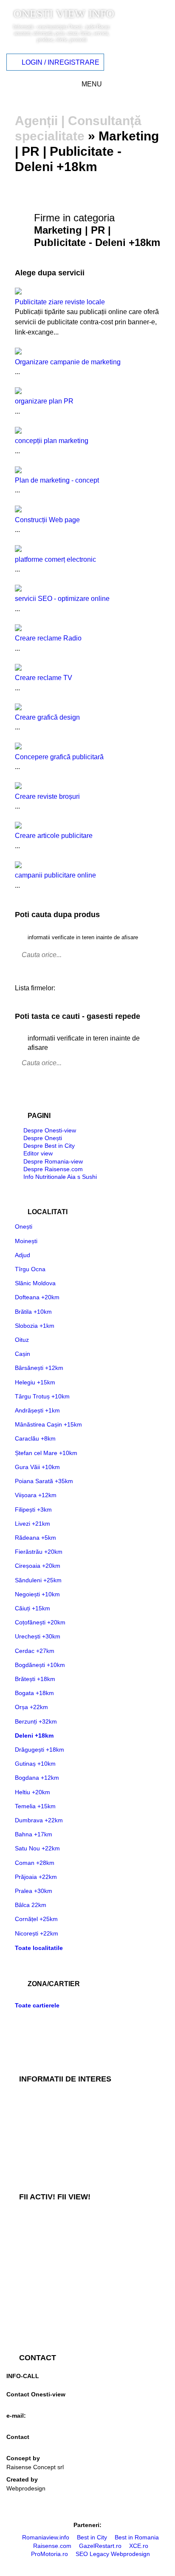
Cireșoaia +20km (38, 1566)
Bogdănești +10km (40, 1665)
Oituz (22, 1340)
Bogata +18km (34, 1693)
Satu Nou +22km (37, 1848)
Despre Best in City (49, 1146)
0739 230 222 (25, 2382)
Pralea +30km (34, 1891)
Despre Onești (43, 1138)
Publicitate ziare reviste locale (60, 302)
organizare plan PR (44, 401)
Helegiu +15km (35, 1382)
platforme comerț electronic (55, 559)
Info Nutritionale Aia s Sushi (60, 1177)
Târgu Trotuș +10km (42, 1396)
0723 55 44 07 (26, 2403)
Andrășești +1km (37, 1410)
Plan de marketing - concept (57, 480)
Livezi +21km (32, 1524)
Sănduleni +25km (38, 1580)
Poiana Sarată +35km (44, 1481)
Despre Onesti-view (50, 1130)
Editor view (38, 1153)
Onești (24, 1227)
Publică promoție (29, 2244)
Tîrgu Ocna (30, 1269)
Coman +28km (35, 1863)
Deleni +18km (34, 1735)
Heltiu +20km (32, 1792)
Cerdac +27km (35, 1651)
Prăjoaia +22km (36, 1877)
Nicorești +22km (37, 1933)
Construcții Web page (47, 520)
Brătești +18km (35, 1679)
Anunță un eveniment (35, 2272)
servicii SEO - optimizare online (62, 599)
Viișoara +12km (36, 1495)
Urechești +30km (38, 1636)
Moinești (26, 1241)
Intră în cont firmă (30, 2286)
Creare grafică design (47, 717)
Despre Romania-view (53, 1161)
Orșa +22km (31, 1707)
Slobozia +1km (35, 1326)
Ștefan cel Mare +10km (46, 1453)
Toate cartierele (37, 2005)
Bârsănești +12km (39, 1368)
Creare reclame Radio (48, 638)
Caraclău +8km (35, 1438)
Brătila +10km (33, 1312)
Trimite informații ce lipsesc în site (52, 2230)
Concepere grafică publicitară (59, 757)
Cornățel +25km (36, 1919)
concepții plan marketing (52, 441)
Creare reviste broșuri (47, 796)
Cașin (23, 1354)
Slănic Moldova (35, 1283)
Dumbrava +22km (39, 1820)
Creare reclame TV (44, 678)
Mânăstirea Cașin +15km (48, 1424)
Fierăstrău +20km (39, 1552)
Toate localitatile (39, 1948)
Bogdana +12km (37, 1778)
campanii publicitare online (55, 875)
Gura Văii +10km (37, 1467)
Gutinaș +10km (35, 1764)
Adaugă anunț (25, 2258)
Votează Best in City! (34, 2216)
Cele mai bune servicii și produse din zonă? (65, 2167)
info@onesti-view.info (35, 2424)
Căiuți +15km (32, 1608)
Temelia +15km (35, 1806)
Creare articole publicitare (54, 836)
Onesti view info (64, 14)
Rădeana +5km (35, 1538)
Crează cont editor (31, 2328)
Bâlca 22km (31, 1905)
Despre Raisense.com (53, 1169)
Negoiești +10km (37, 1594)
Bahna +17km (34, 1834)
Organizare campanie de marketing (68, 362)
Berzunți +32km (36, 1721)
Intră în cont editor (31, 2314)
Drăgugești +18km (40, 1750)
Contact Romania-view (37, 2446)
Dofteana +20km (37, 1297)
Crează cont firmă (30, 2300)
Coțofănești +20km (40, 1622)
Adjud (23, 1255)
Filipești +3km (33, 1510)
